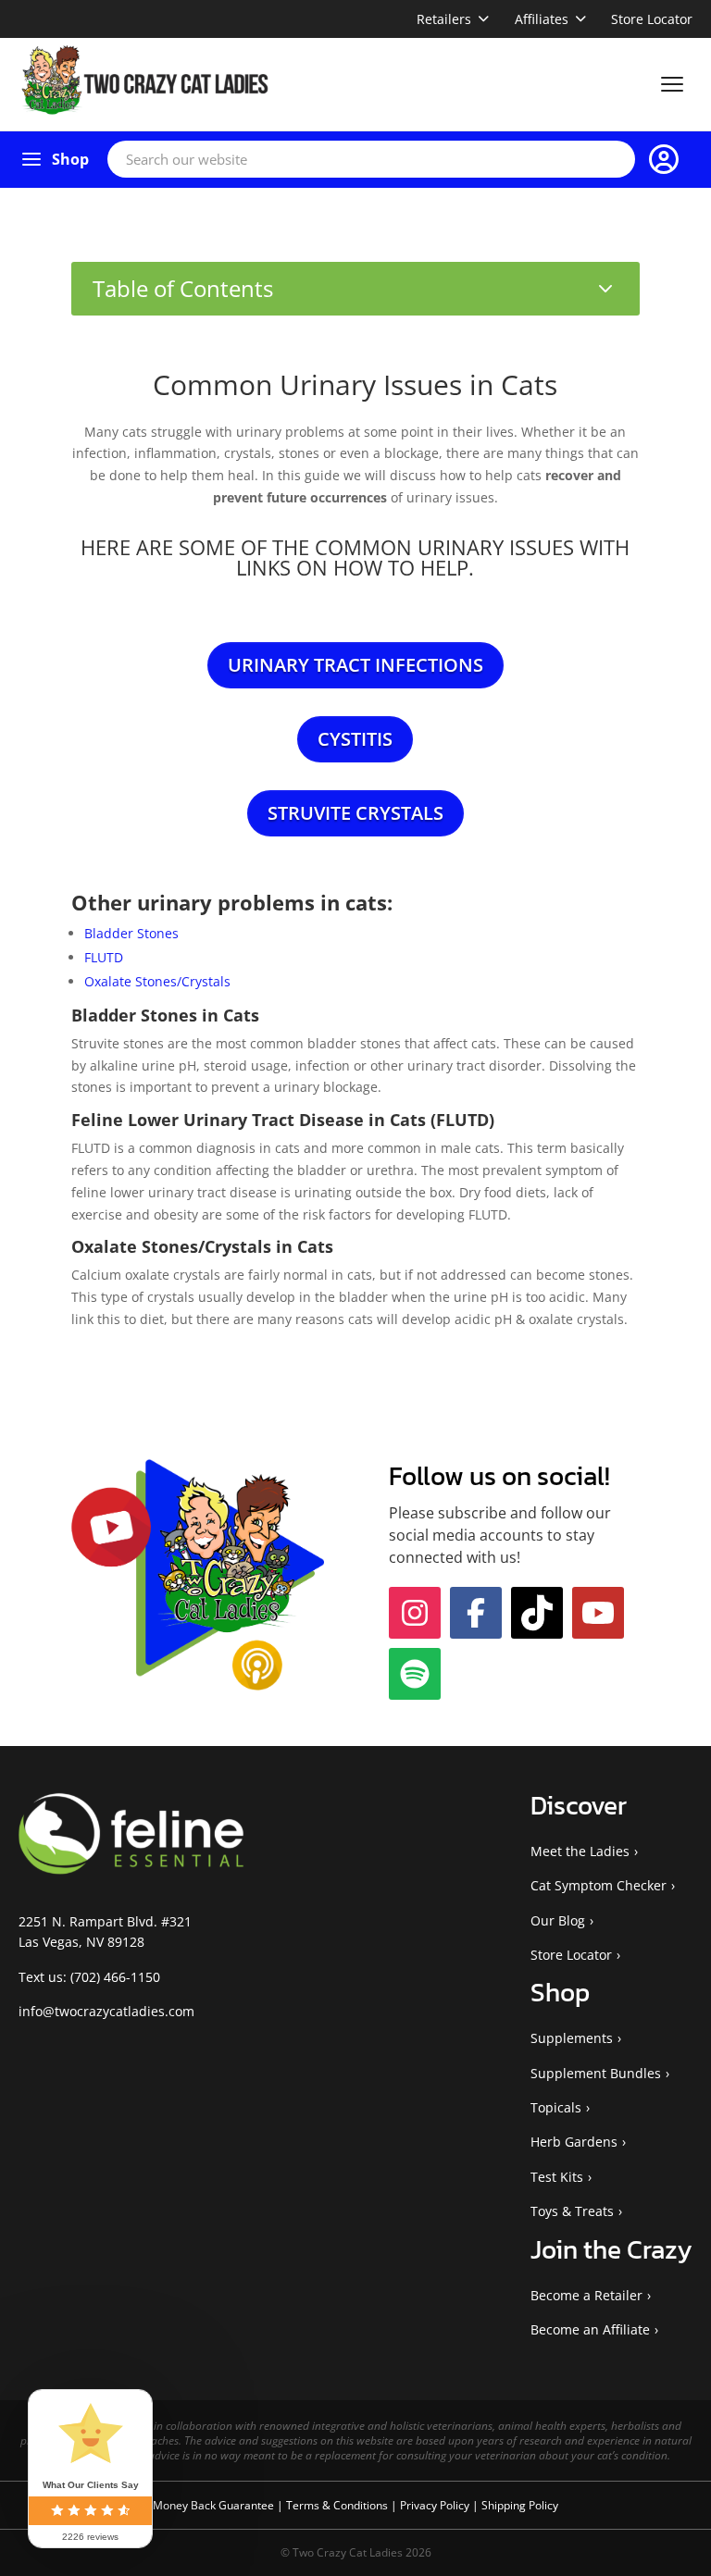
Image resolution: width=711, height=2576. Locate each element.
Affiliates (542, 19)
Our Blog (558, 2022)
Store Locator (652, 19)
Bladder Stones (131, 933)
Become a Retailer (586, 2397)
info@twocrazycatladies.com (106, 2113)
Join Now (589, 1595)
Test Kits (557, 2279)
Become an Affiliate (590, 2431)
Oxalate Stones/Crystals (157, 981)
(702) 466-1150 (115, 2079)
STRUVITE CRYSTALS (355, 813)
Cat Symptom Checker (599, 1987)
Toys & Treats (572, 2313)
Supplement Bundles (596, 2175)
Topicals (556, 2209)
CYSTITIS (355, 739)
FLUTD (104, 957)
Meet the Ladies (580, 1953)
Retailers (444, 19)
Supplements (572, 2140)
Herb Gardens (574, 2243)
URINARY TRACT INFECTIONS (355, 665)
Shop (70, 159)
